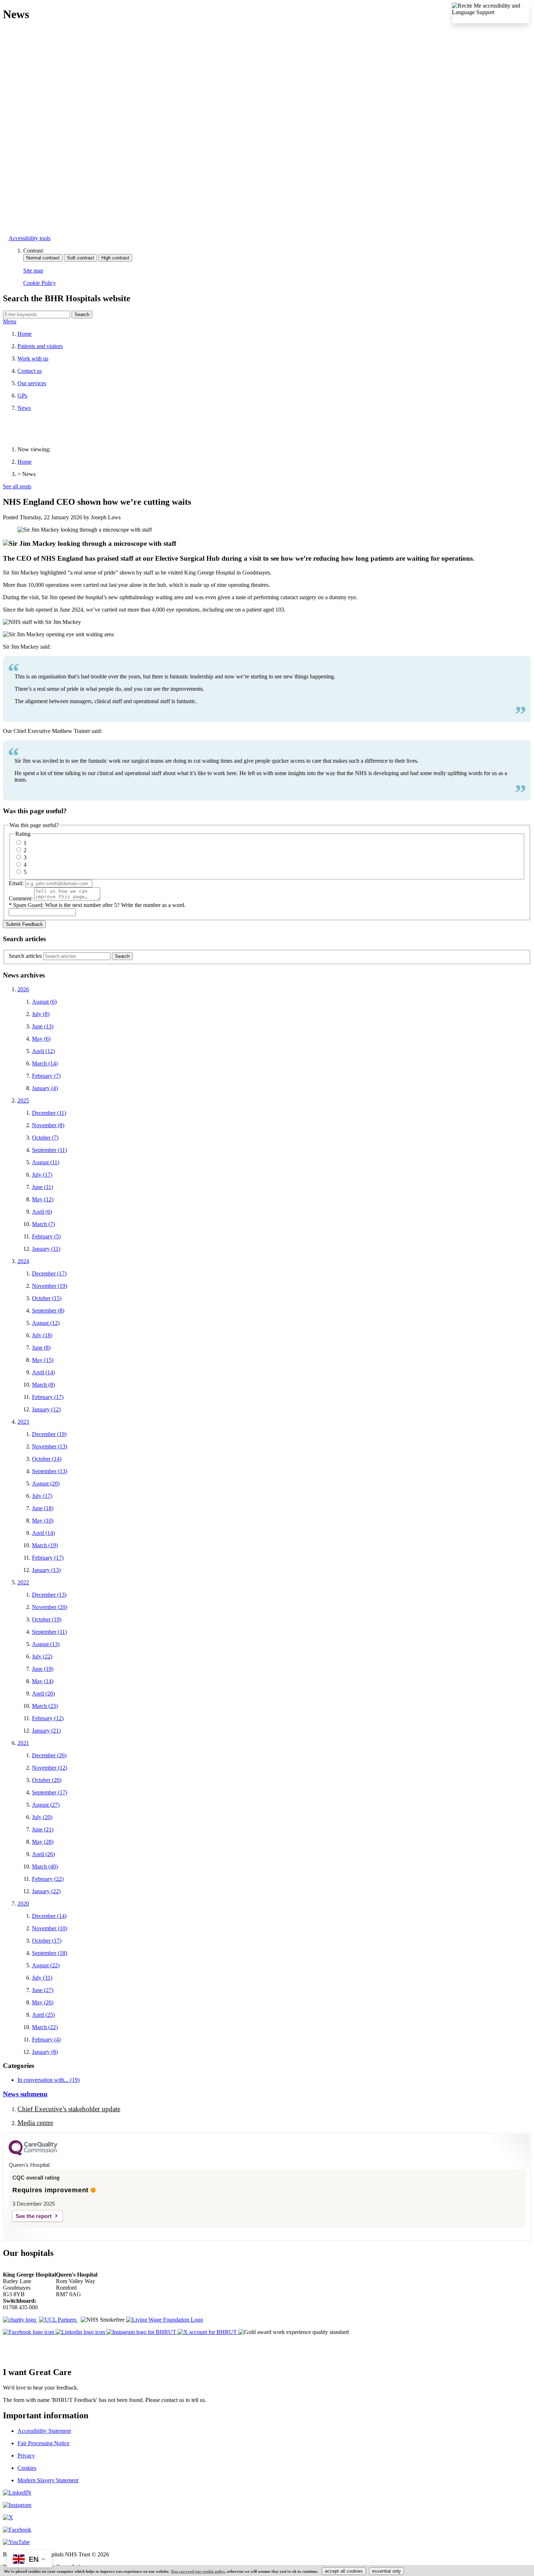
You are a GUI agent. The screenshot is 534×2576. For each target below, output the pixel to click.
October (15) (47, 1298)
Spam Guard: (99, 905)
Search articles (25, 956)
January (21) (46, 1731)
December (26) (49, 1755)
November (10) (50, 1928)
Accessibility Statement (44, 2431)
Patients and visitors (40, 346)
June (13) (43, 1026)
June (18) (43, 1508)
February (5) (46, 1236)
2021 (23, 1743)
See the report (34, 2216)
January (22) (46, 1891)
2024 (23, 1261)
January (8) (45, 2052)
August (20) (46, 1483)
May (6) (41, 1039)
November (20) (50, 1607)
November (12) (50, 1768)
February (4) (46, 2039)
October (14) (47, 1459)
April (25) (43, 2015)
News (24, 408)
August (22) (46, 1965)
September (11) (49, 1150)
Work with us (33, 358)
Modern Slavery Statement (48, 2480)
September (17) (50, 1792)
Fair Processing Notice (43, 2443)
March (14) (45, 1063)
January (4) (45, 1088)
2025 (23, 1100)
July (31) (42, 1978)
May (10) (43, 1521)
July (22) (42, 1656)
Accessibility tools (30, 238)
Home (25, 334)
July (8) (41, 1014)
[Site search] (37, 315)
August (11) (46, 1162)
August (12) (46, 1323)
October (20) (47, 1780)
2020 (23, 1904)
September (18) (50, 1953)
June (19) (43, 1669)
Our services (32, 383)
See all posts (17, 486)
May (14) (43, 1681)
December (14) (49, 1916)
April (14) (43, 1372)
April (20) (43, 1694)
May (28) (43, 1842)
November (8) (48, 1125)
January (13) (46, 1570)
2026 (23, 989)
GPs (22, 396)
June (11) (43, 1187)
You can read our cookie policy (198, 2571)
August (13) (46, 1644)
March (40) (45, 1867)
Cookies (27, 2468)
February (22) (48, 1879)
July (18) (42, 1335)
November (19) (50, 1286)
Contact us (30, 371)
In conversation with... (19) (48, 2080)
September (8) (48, 1311)
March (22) (45, 2027)
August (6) (44, 1002)
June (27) (43, 1990)
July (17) (42, 1175)
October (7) (45, 1138)
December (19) (49, 1434)
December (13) (49, 1595)
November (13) (50, 1446)
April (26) (43, 1854)
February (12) (48, 1718)
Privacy (26, 2456)
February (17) (48, 1397)
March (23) (45, 1706)
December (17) (49, 1273)
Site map (33, 271)
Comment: (21, 898)
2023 (23, 1422)
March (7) (43, 1224)
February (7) (46, 1076)
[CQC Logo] (33, 2154)
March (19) (45, 1545)
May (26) (43, 2002)
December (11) (49, 1113)
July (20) (42, 1817)
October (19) (47, 1619)
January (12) (46, 1409)
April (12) (43, 1051)
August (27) (46, 1805)
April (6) (42, 1212)
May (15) (43, 1360)
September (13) (50, 1471)
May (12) (43, 1199)
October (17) (47, 1941)
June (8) (41, 1348)
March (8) (43, 1385)
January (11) (46, 1249)
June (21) (43, 1829)
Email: (16, 883)
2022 (23, 1582)
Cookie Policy (40, 283)
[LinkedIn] (17, 2493)
